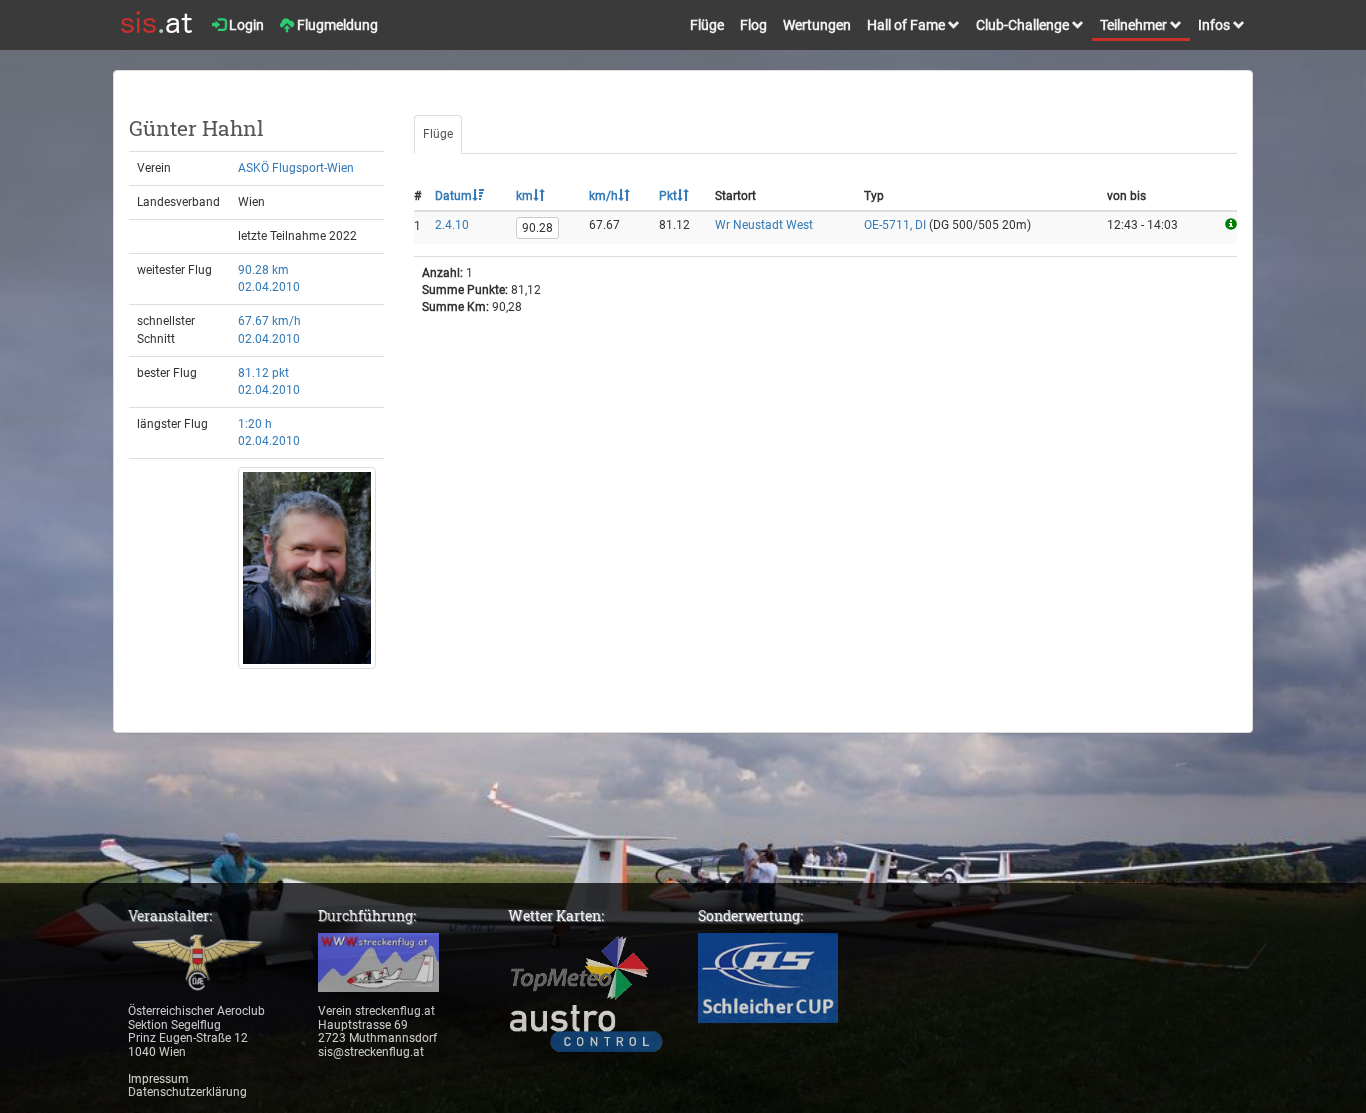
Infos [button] (1215, 25)
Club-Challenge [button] (1024, 25)
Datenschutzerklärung (187, 1092)
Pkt (668, 196)
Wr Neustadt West (764, 225)
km (524, 196)
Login (245, 25)
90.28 (537, 228)
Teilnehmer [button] (1135, 25)
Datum (453, 196)
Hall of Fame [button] (907, 25)
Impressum (158, 1079)
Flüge (707, 25)
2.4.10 (452, 225)
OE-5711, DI (895, 225)
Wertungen (817, 25)
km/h (603, 196)
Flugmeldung (336, 25)
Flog (753, 25)
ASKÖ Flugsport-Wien (296, 168)
